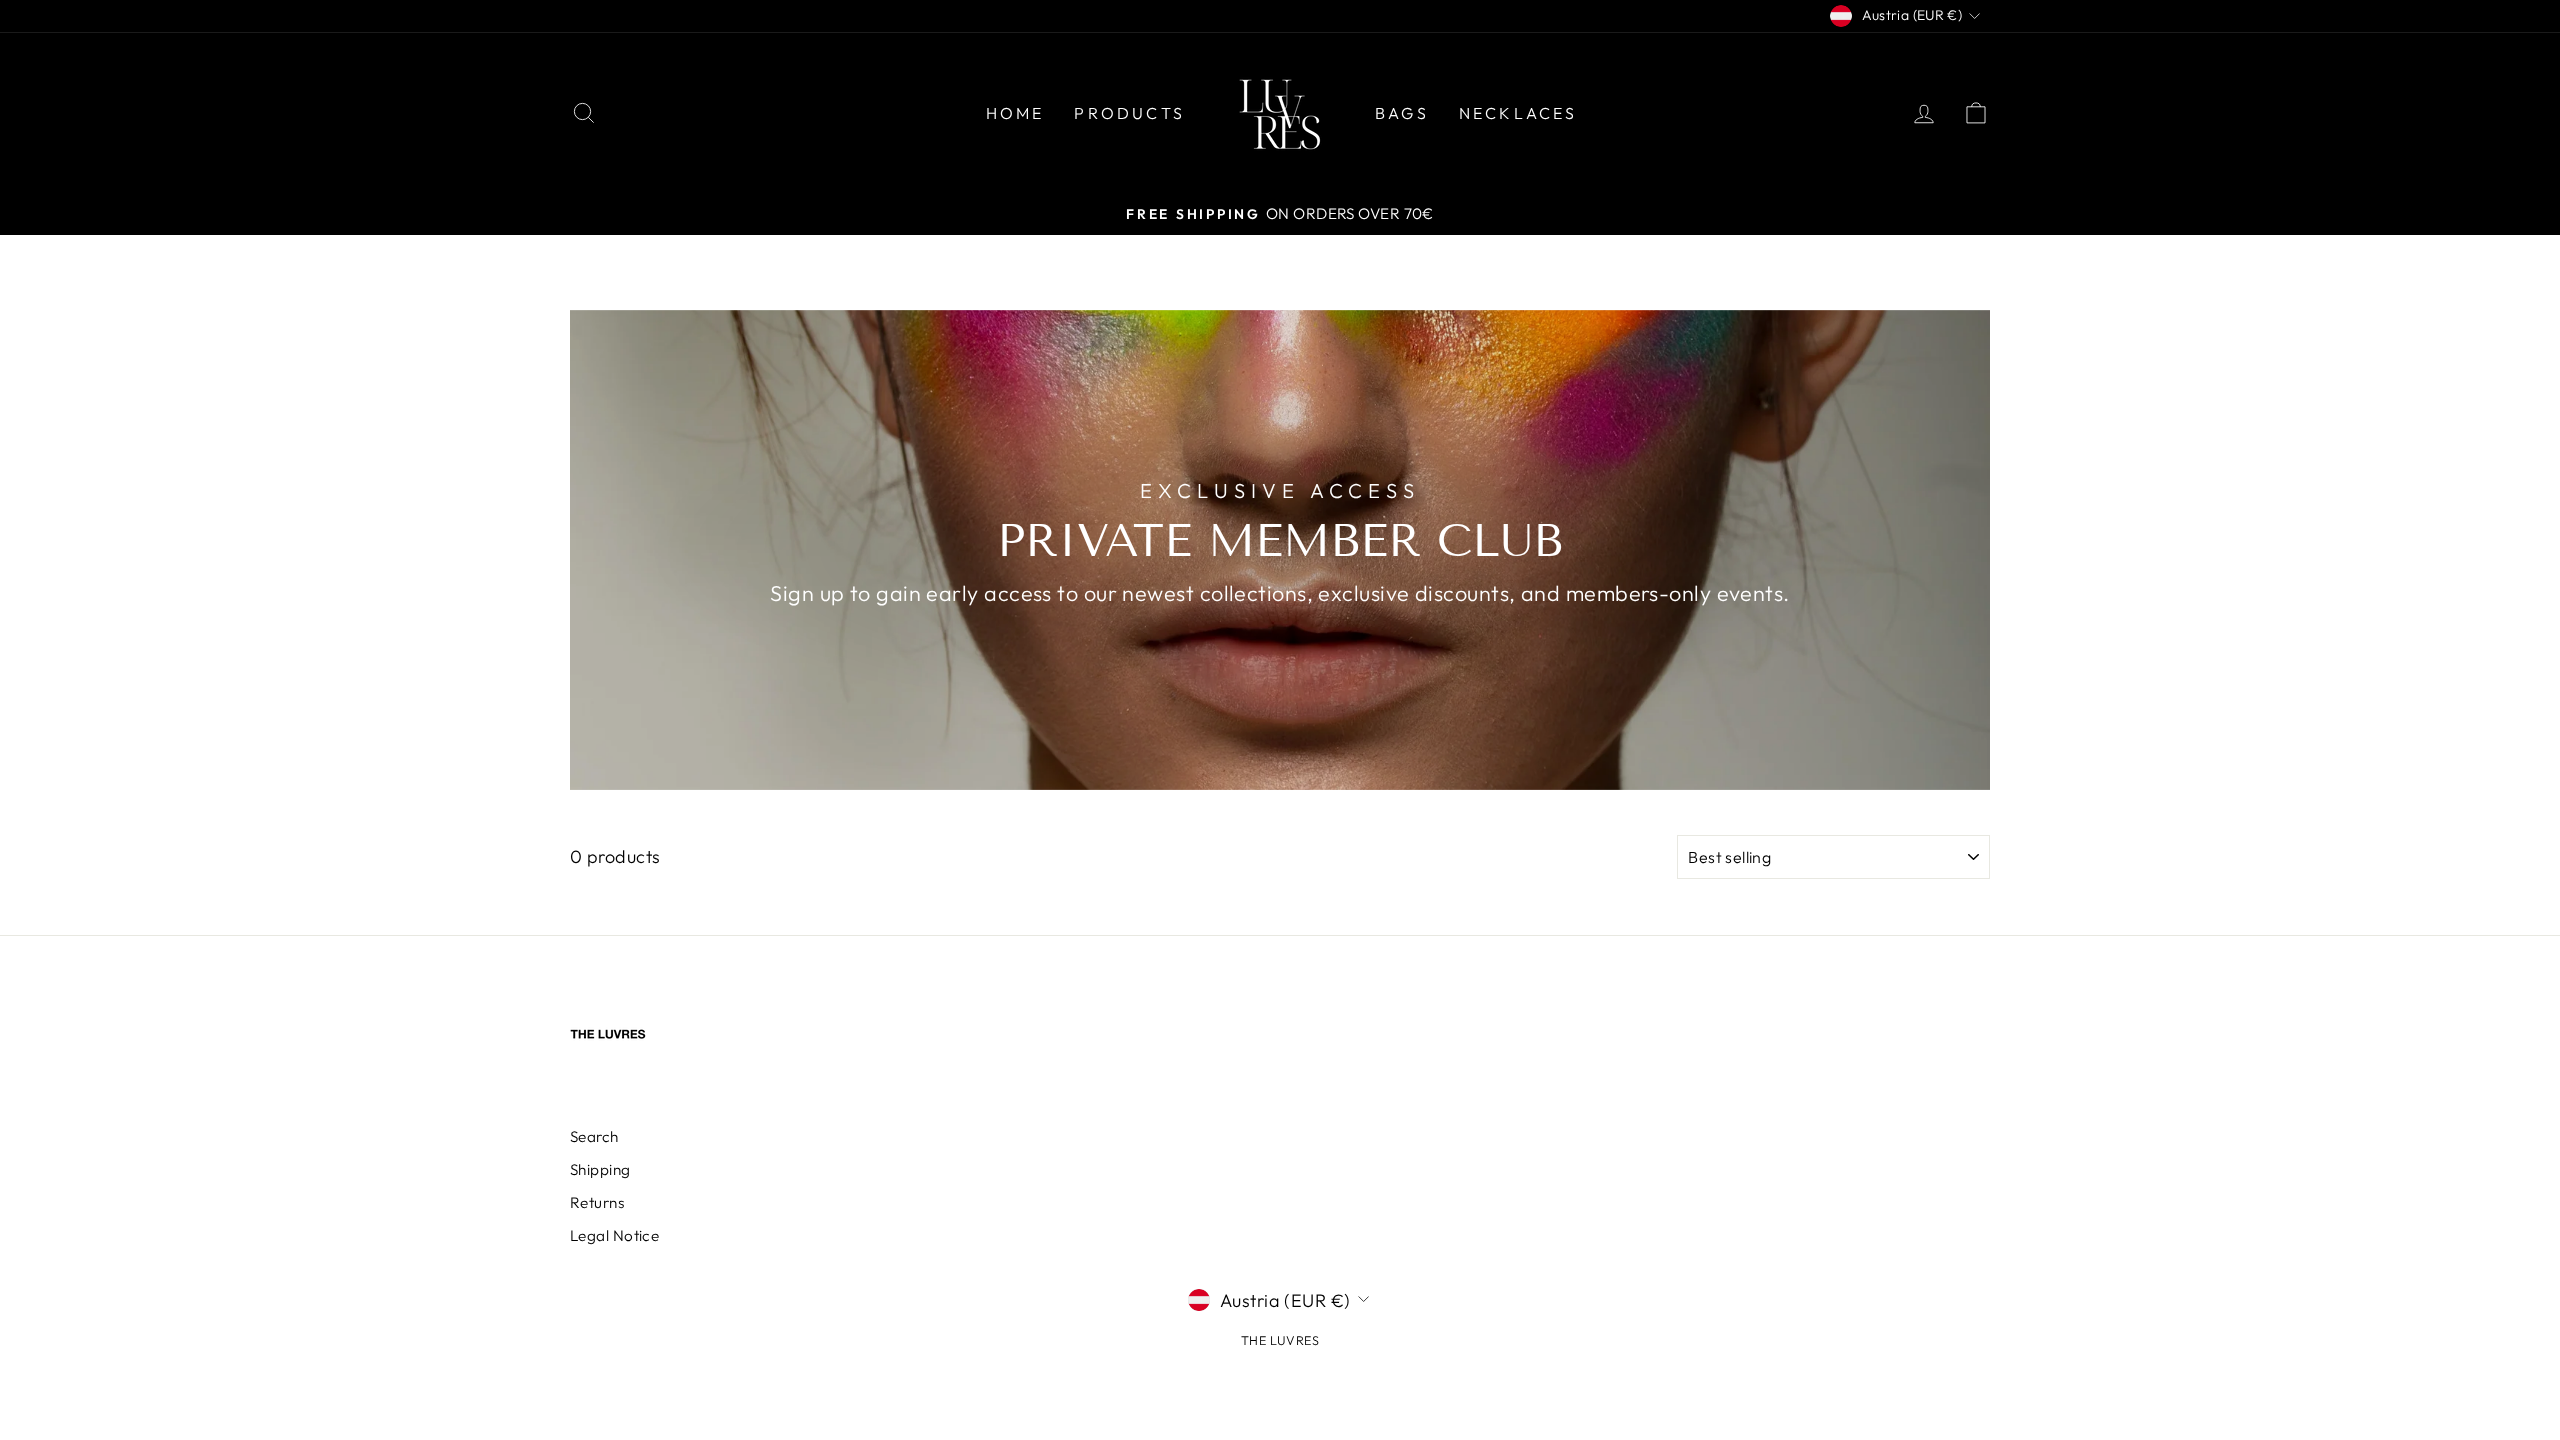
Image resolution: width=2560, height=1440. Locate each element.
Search (594, 1136)
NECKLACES (1518, 113)
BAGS (1402, 113)
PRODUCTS (1129, 113)
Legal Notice (614, 1235)
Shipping (600, 1169)
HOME (1015, 113)
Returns (597, 1202)
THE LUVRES (1280, 1340)
